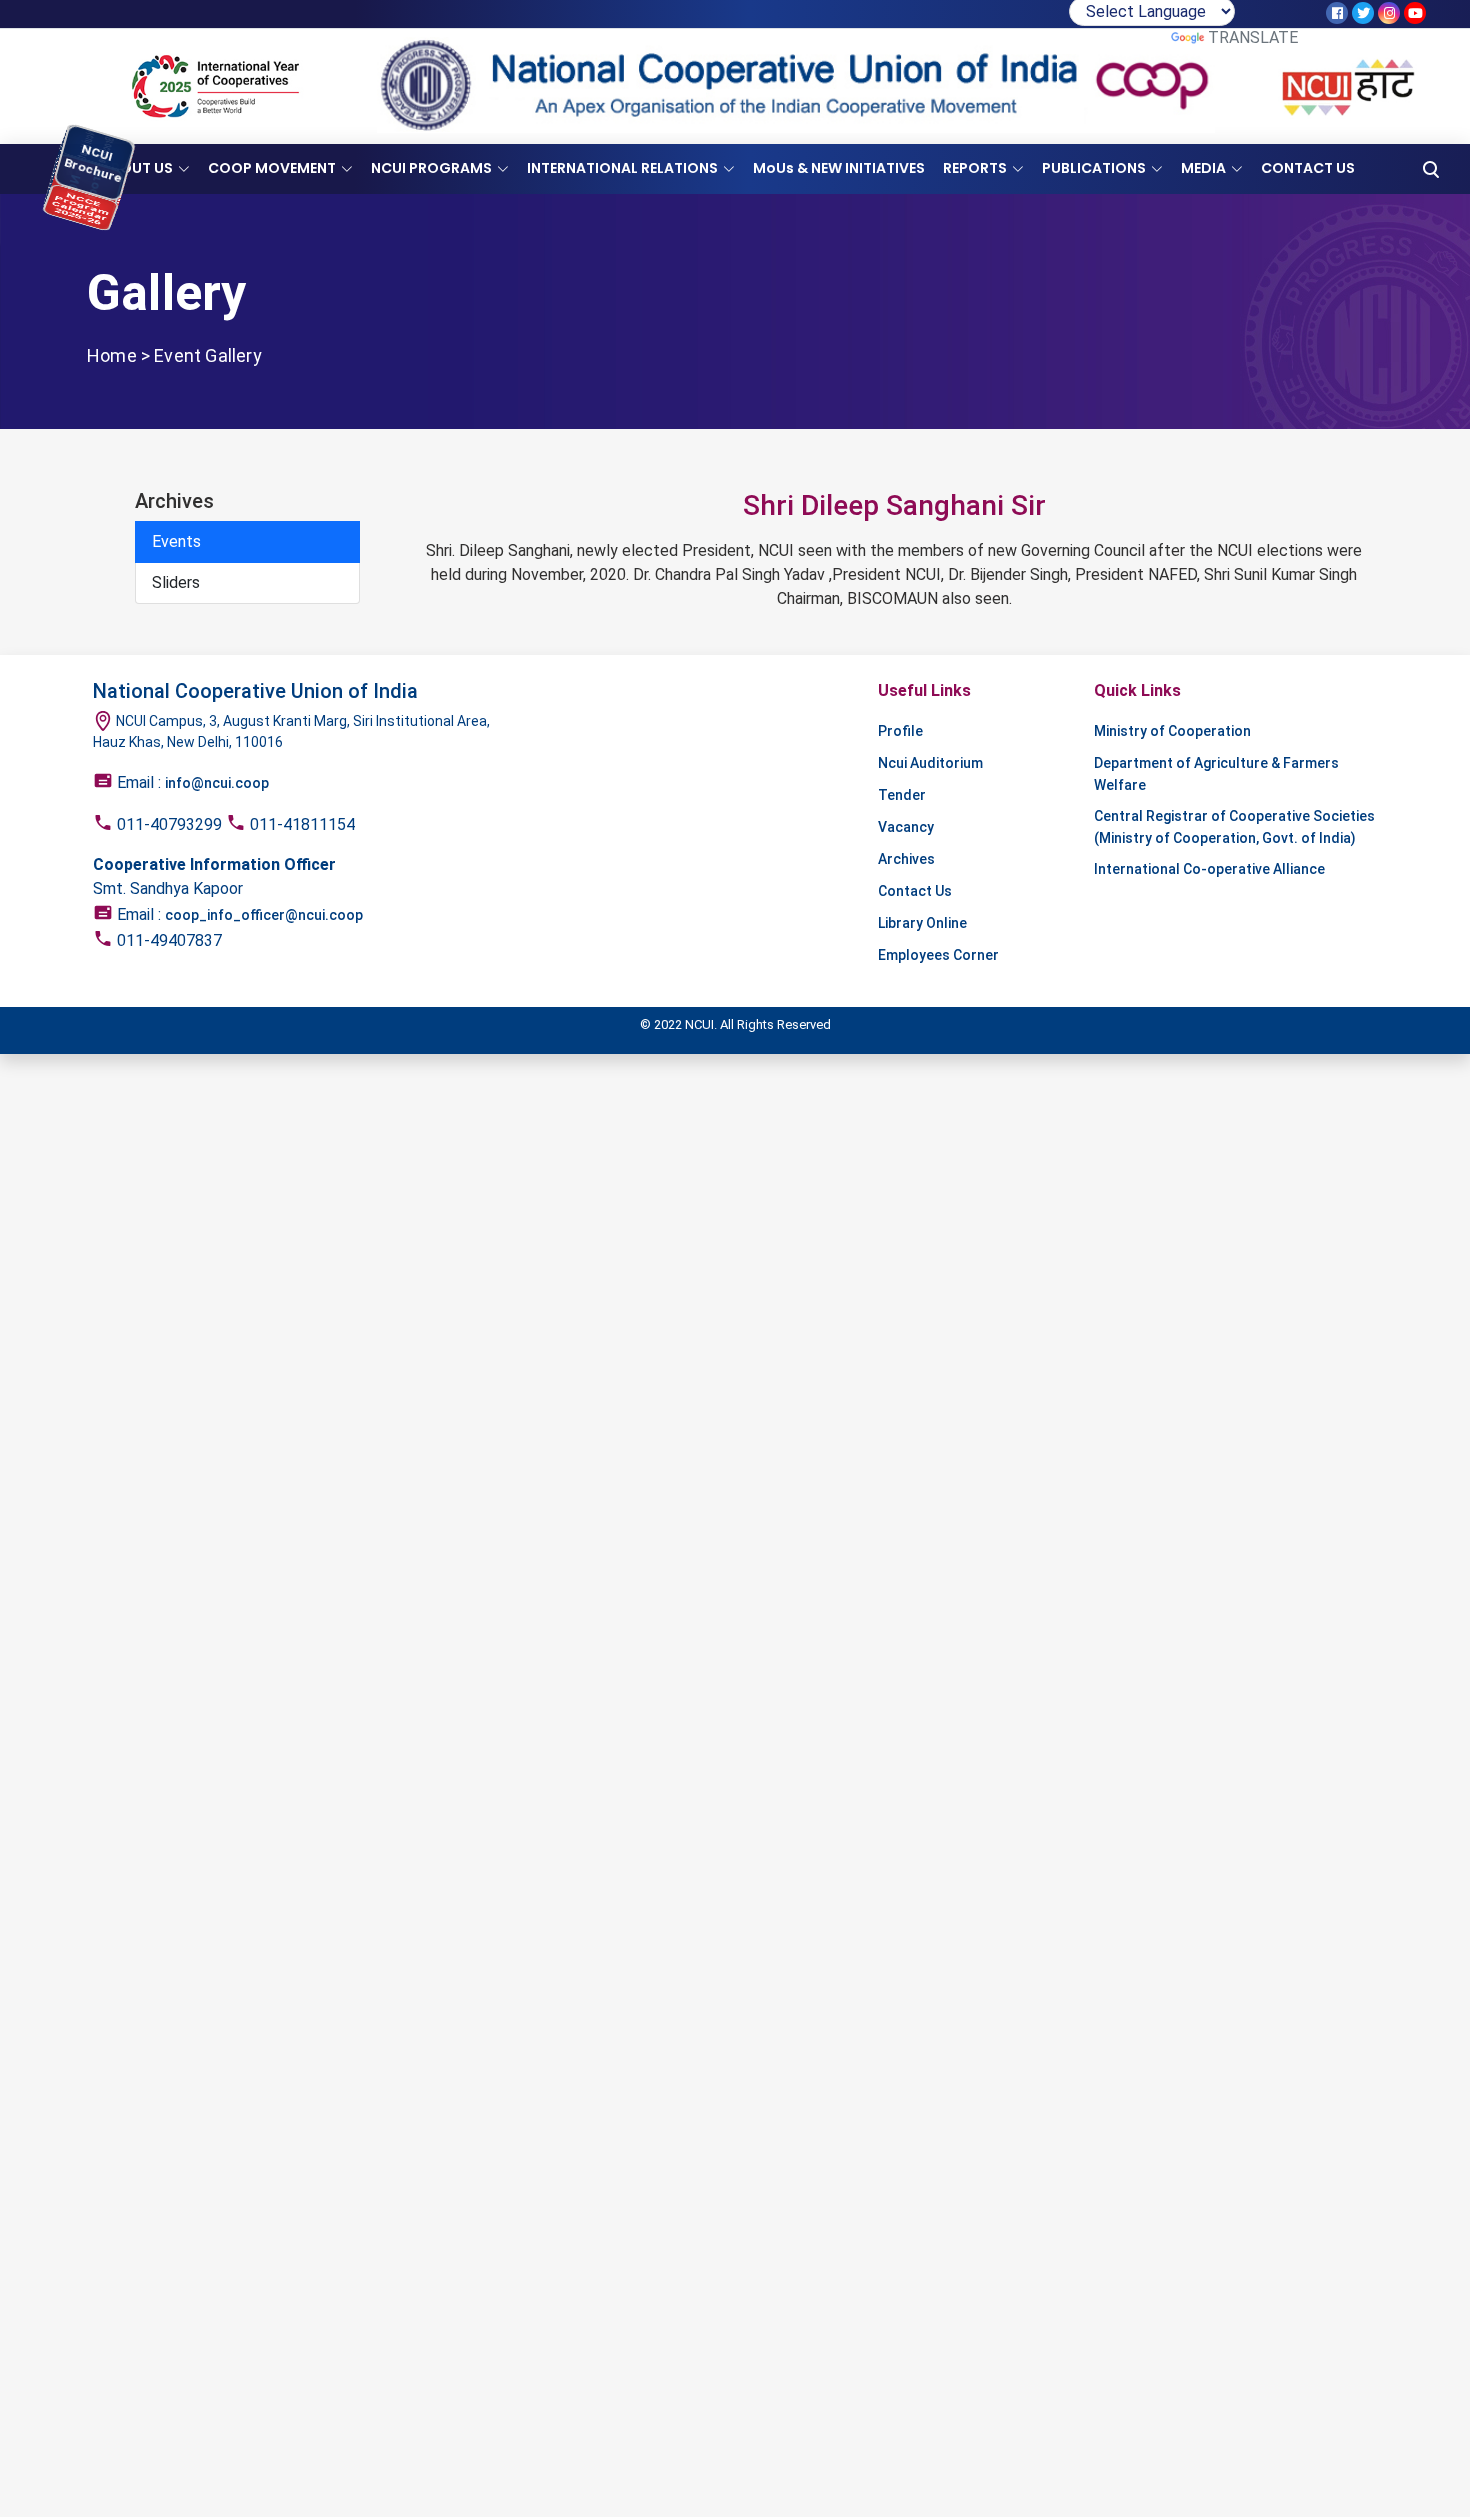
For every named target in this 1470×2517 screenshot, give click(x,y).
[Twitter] (1363, 13)
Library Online (922, 923)
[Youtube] (1415, 13)
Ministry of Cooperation (1172, 731)
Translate (1253, 37)
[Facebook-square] (1337, 13)
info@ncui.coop (217, 783)
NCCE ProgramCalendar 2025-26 (82, 226)
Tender (902, 795)
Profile (900, 731)
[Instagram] (1389, 13)
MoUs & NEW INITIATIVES (839, 168)
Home (112, 355)
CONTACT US (1308, 168)
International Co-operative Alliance (1209, 869)
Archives (906, 859)
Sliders (176, 582)
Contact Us (915, 891)
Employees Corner (938, 955)
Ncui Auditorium (930, 763)
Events (176, 541)
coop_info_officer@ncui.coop (264, 915)
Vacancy (906, 827)
